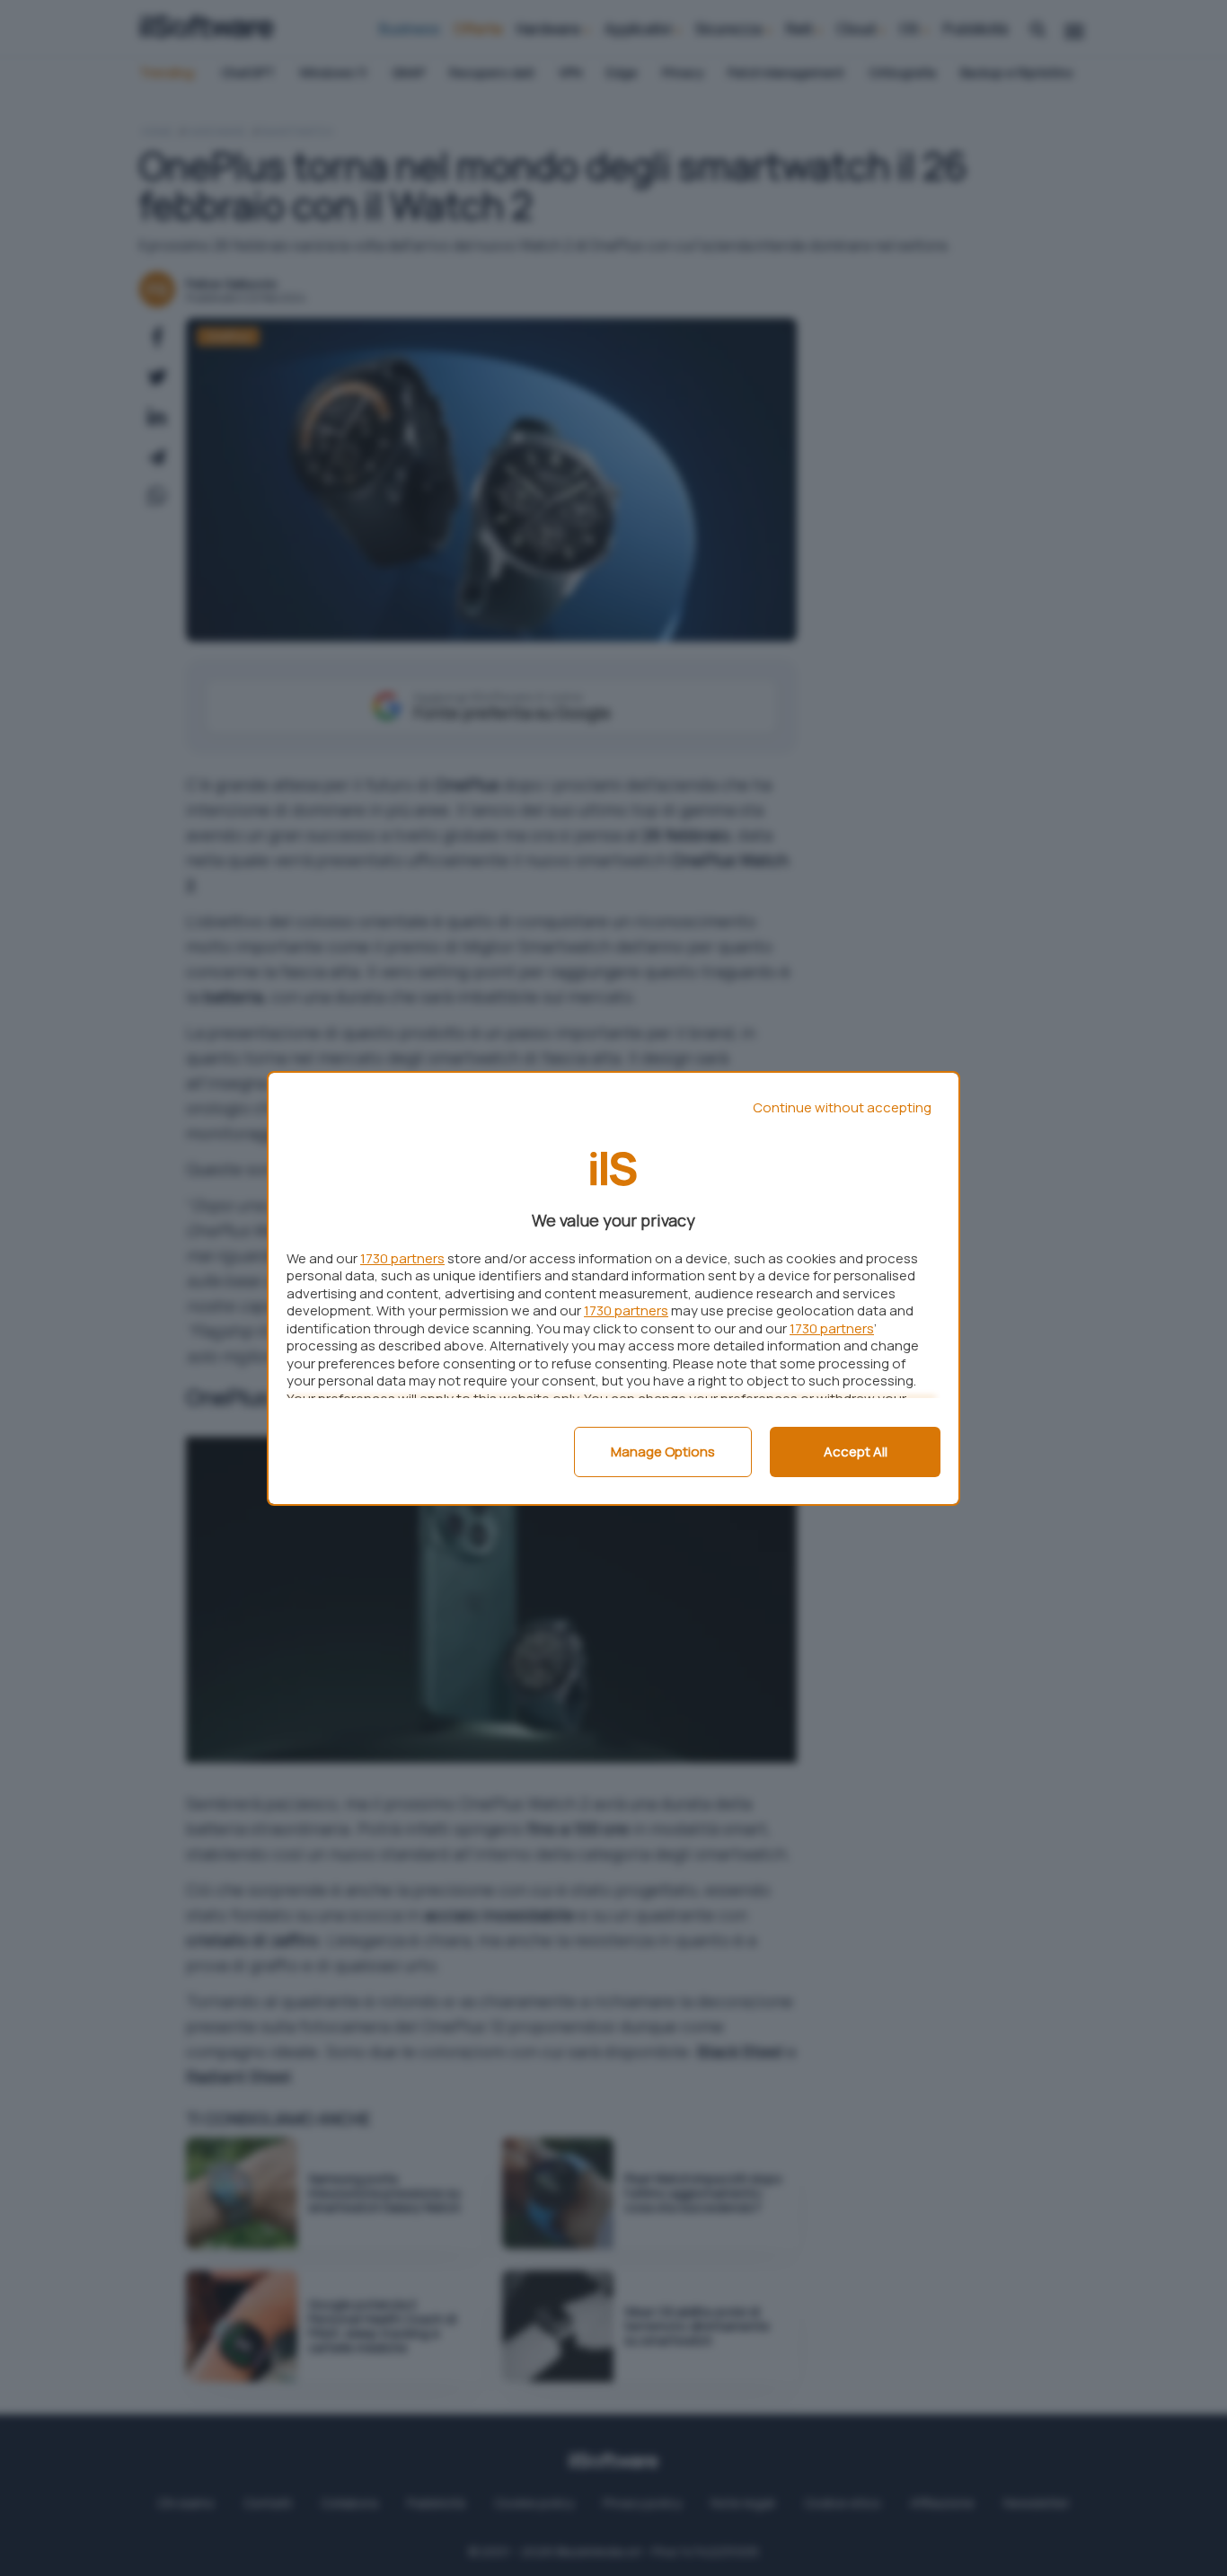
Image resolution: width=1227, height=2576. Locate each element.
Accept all (856, 1452)
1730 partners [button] (402, 1258)
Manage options (663, 1452)
